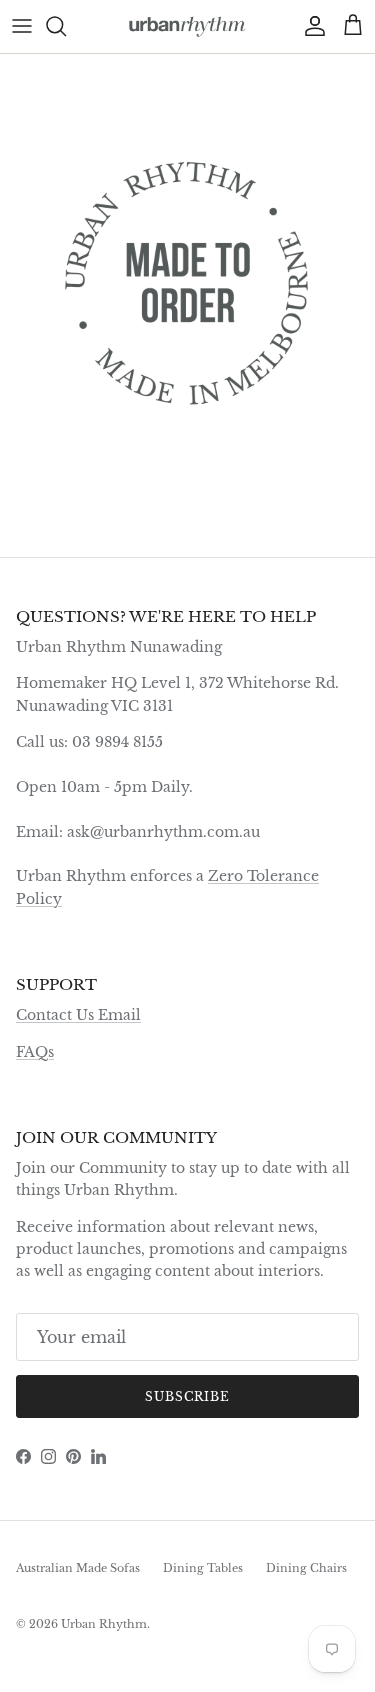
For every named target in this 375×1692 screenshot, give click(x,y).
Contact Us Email (78, 1015)
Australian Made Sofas (78, 1568)
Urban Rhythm (104, 1624)
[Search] (66, 26)
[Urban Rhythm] (187, 26)
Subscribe (188, 1396)
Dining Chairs (306, 1568)
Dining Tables (203, 1568)
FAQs (35, 1052)
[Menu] (22, 26)
